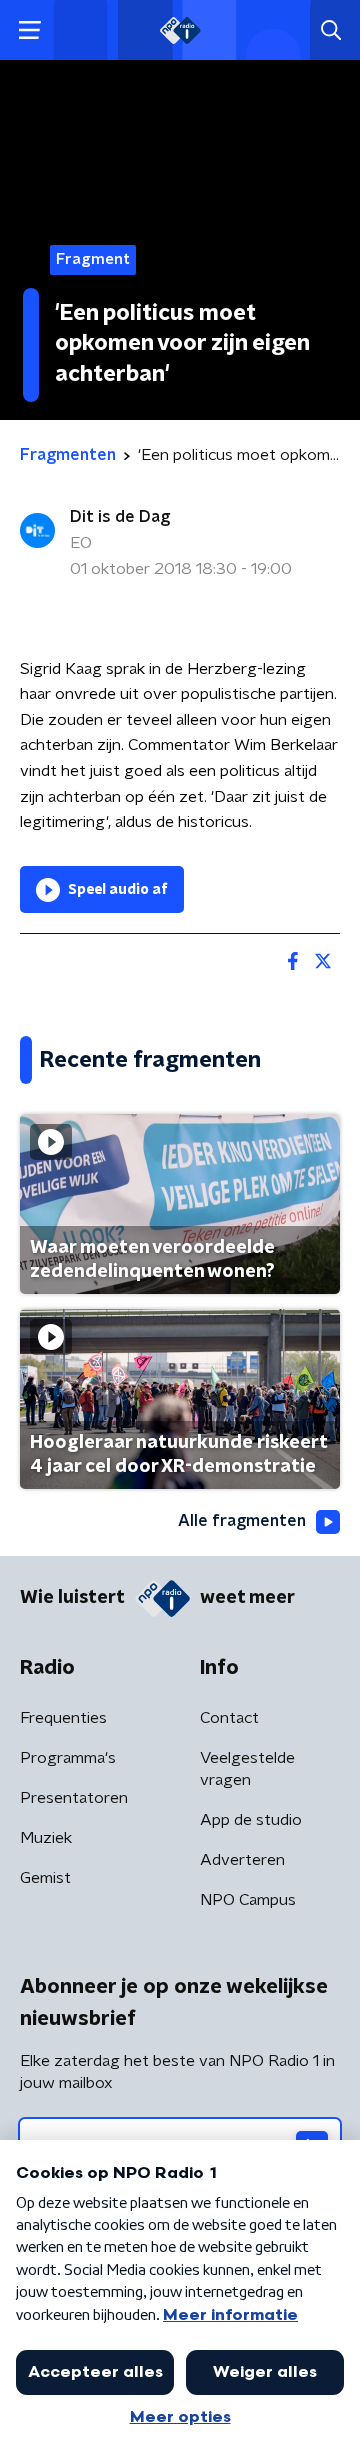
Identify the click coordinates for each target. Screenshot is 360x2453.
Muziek (46, 1838)
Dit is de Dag (120, 517)
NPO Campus (248, 1900)
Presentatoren (74, 1798)
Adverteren (242, 1860)
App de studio (251, 1820)
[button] (29, 30)
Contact (229, 1718)
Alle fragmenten (242, 1521)
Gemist (45, 1878)
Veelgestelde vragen (247, 1769)
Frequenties (63, 1718)
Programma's (68, 1758)
